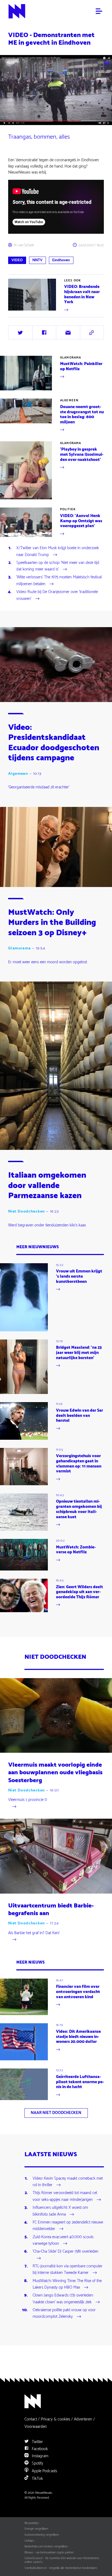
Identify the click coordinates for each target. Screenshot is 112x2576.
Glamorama (71, 358)
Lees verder (18, 313)
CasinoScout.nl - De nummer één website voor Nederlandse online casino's (62, 2560)
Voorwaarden (36, 2427)
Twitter (37, 2442)
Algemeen (69, 400)
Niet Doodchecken (27, 1212)
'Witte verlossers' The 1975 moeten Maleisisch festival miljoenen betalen (59, 581)
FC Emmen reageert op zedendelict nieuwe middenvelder (68, 2226)
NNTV (37, 260)
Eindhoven (61, 260)
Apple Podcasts (44, 2471)
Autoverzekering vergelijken (42, 2535)
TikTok (37, 2479)
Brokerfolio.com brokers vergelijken (46, 2547)
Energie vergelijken (36, 2529)
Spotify (37, 2463)
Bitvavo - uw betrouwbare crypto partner (49, 2553)
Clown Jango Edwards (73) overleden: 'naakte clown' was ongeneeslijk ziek (63, 2299)
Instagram (40, 2456)
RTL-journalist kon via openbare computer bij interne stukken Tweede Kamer (68, 2270)
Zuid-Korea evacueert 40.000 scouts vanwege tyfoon (63, 2241)
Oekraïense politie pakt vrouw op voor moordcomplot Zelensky (64, 2314)
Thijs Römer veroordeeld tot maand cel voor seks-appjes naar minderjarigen (65, 2197)
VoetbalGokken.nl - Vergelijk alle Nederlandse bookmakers (61, 2568)
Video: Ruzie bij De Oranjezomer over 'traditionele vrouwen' (57, 596)
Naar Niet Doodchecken (56, 2113)
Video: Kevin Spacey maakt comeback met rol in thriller (68, 2182)
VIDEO (17, 260)
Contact (31, 2419)
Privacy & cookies (55, 2419)
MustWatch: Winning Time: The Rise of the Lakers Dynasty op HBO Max (67, 2285)
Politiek (68, 509)
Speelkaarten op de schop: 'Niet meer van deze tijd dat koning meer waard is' (58, 566)
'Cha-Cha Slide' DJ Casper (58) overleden (66, 2252)
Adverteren (83, 2419)
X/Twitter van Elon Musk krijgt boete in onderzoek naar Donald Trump (58, 552)
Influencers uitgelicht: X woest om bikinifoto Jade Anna (60, 2211)
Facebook (39, 2449)
